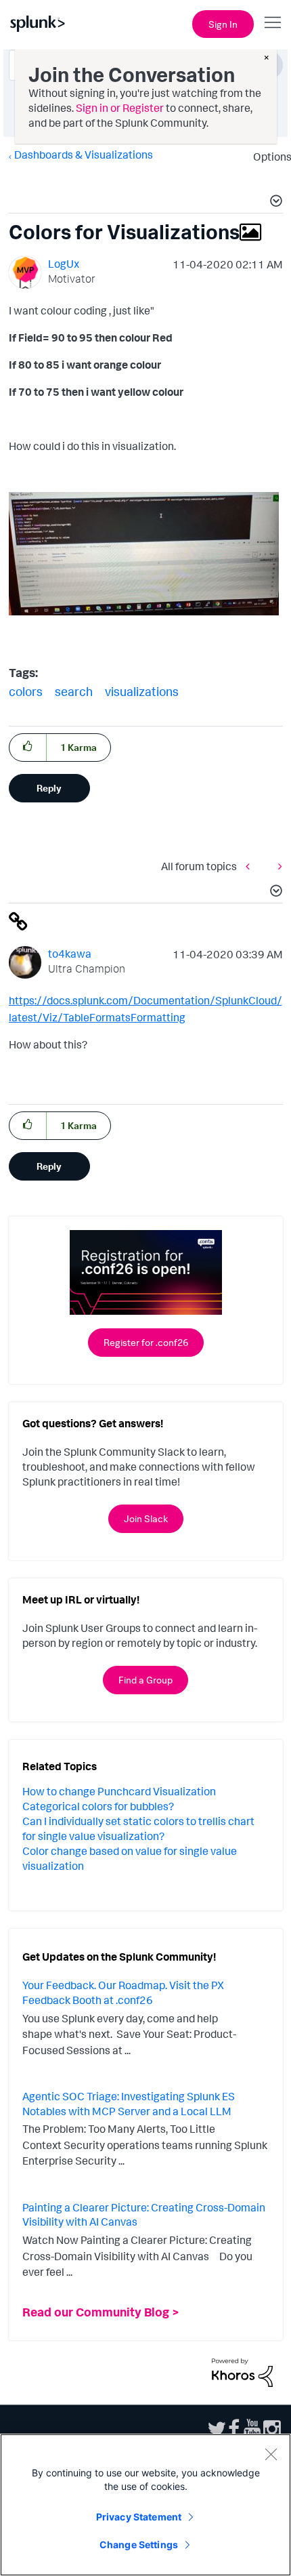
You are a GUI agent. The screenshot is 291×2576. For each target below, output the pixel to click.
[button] (274, 203)
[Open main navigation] (273, 22)
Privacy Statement (139, 2517)
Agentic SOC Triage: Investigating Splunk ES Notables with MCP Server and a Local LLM (129, 2104)
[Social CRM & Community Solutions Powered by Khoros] (242, 2371)
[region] (145, 2505)
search (74, 691)
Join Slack (146, 1518)
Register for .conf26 (146, 1342)
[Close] (271, 2454)
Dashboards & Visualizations (84, 155)
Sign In (223, 24)
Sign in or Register (120, 108)
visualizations (142, 691)
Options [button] (268, 157)
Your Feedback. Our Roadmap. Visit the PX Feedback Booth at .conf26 (123, 1992)
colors (26, 691)
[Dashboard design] (251, 866)
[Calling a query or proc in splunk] (277, 866)
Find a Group (145, 1680)
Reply (49, 788)
